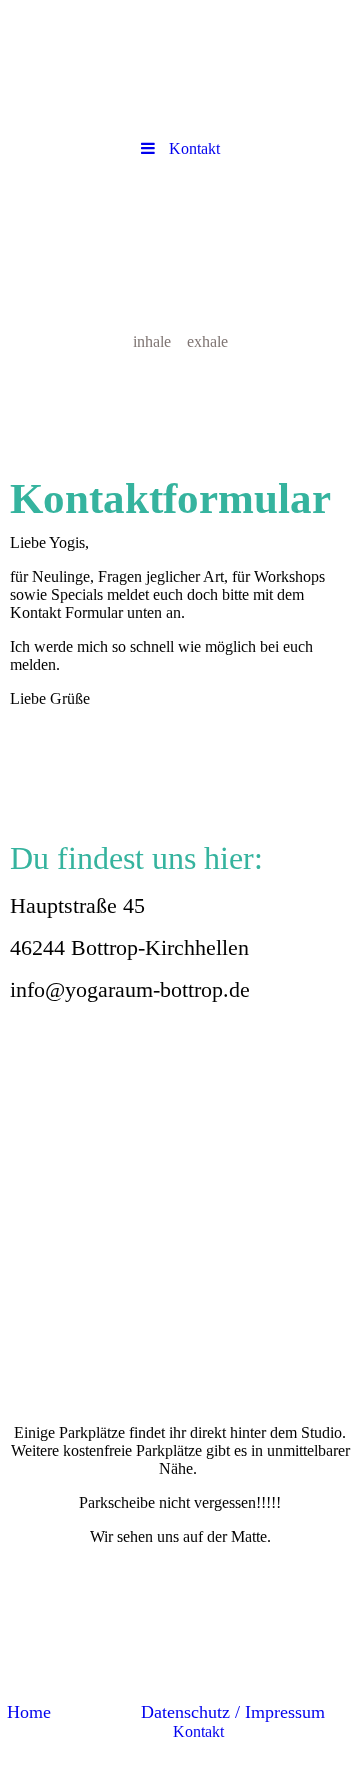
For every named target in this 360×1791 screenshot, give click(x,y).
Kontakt (198, 1731)
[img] (180, 283)
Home (29, 1712)
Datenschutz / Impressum (233, 1712)
